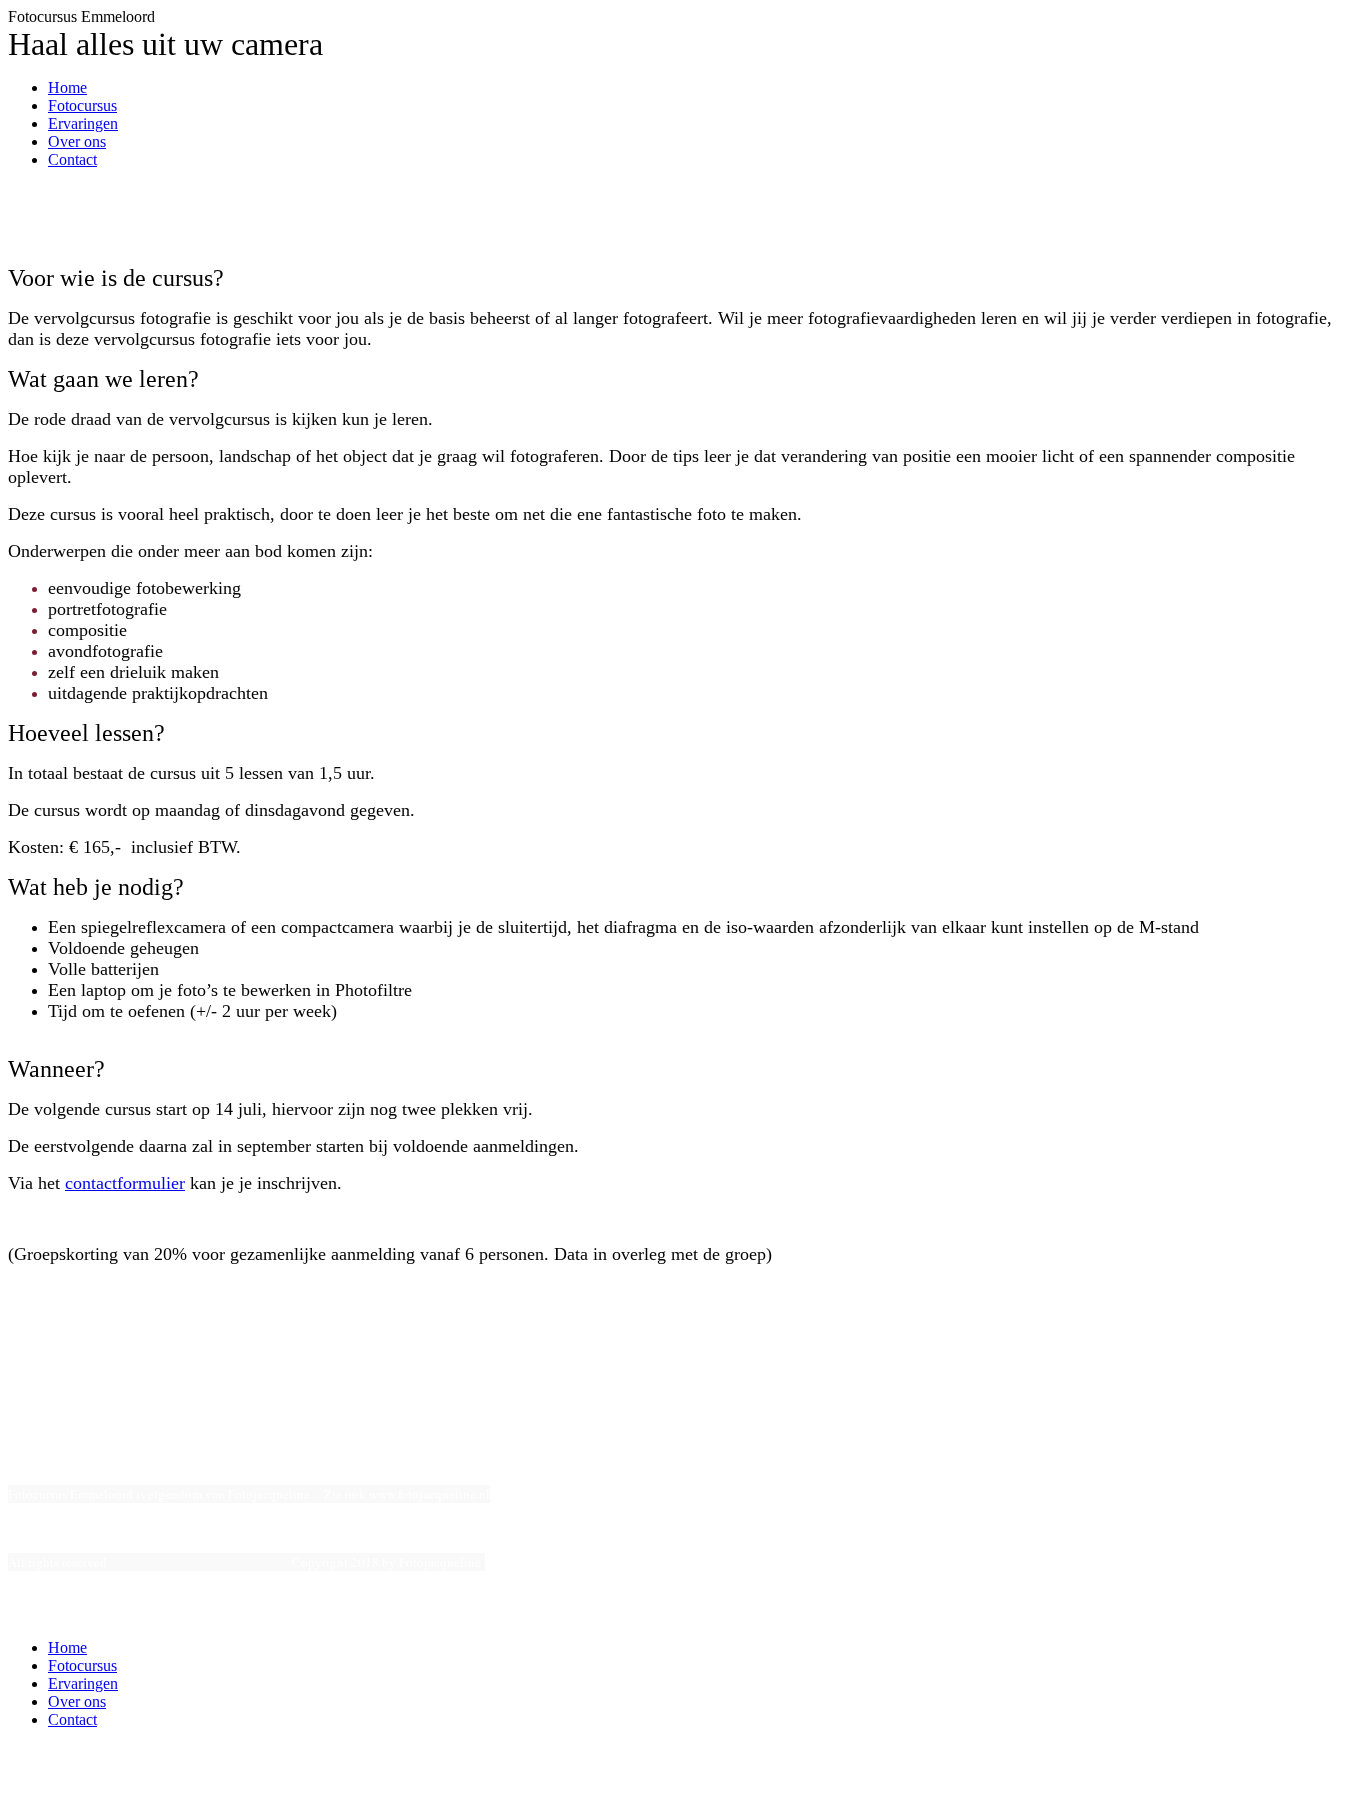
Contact (72, 159)
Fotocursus (82, 105)
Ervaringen (83, 123)
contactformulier (125, 1183)
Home (67, 87)
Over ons (77, 141)
